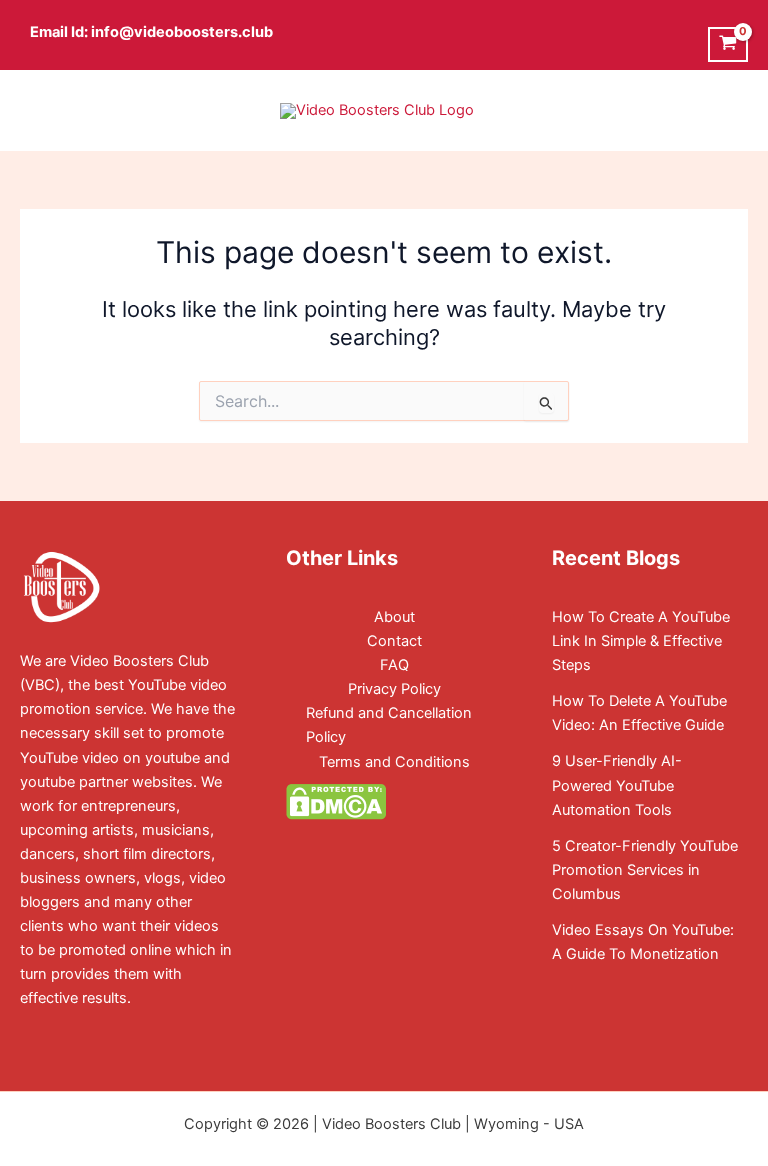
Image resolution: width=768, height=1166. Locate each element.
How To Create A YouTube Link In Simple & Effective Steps (641, 641)
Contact (394, 641)
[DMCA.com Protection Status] (336, 801)
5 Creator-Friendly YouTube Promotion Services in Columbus (645, 870)
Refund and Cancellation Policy (389, 725)
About (394, 617)
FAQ (394, 665)
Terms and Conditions (394, 762)
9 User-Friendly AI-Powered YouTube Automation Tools (617, 785)
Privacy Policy (394, 689)
